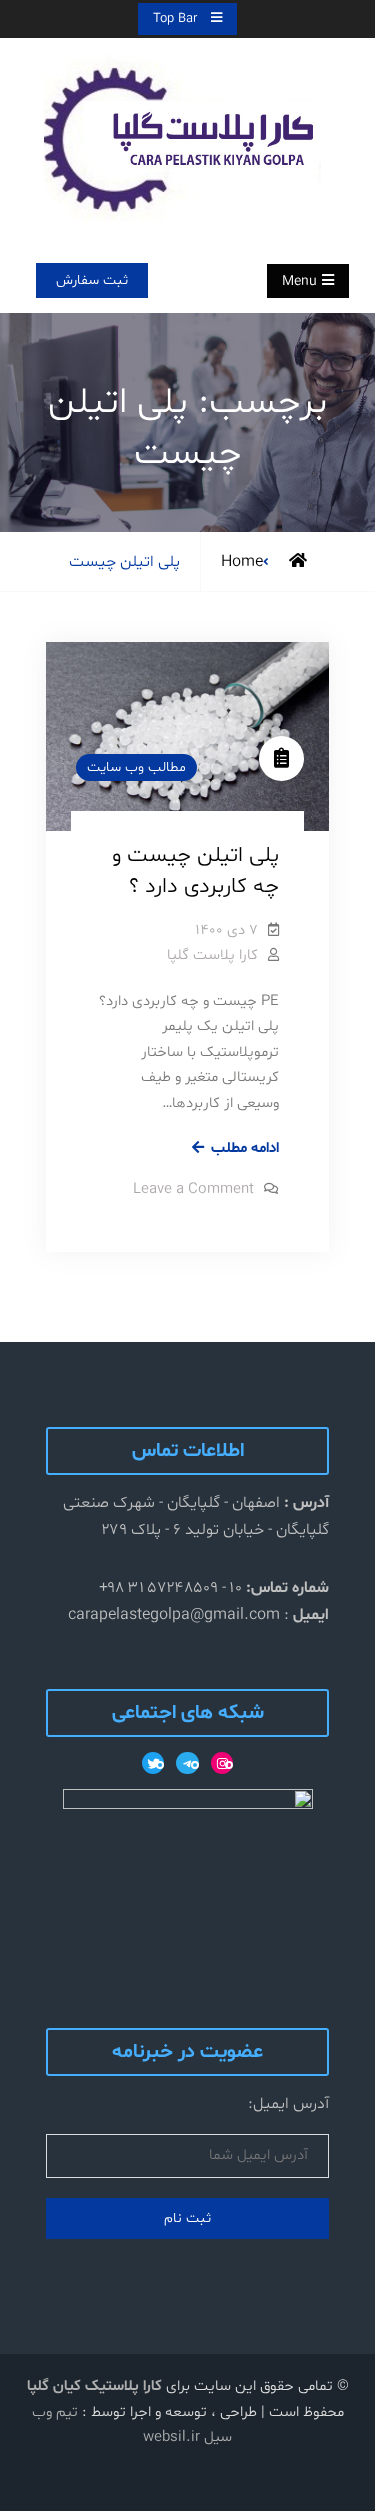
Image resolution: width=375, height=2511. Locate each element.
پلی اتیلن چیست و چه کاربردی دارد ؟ (195, 871)
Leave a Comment (193, 1189)
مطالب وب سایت (136, 767)
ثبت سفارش (92, 280)
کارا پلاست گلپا (212, 955)
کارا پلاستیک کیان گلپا (94, 2386)
